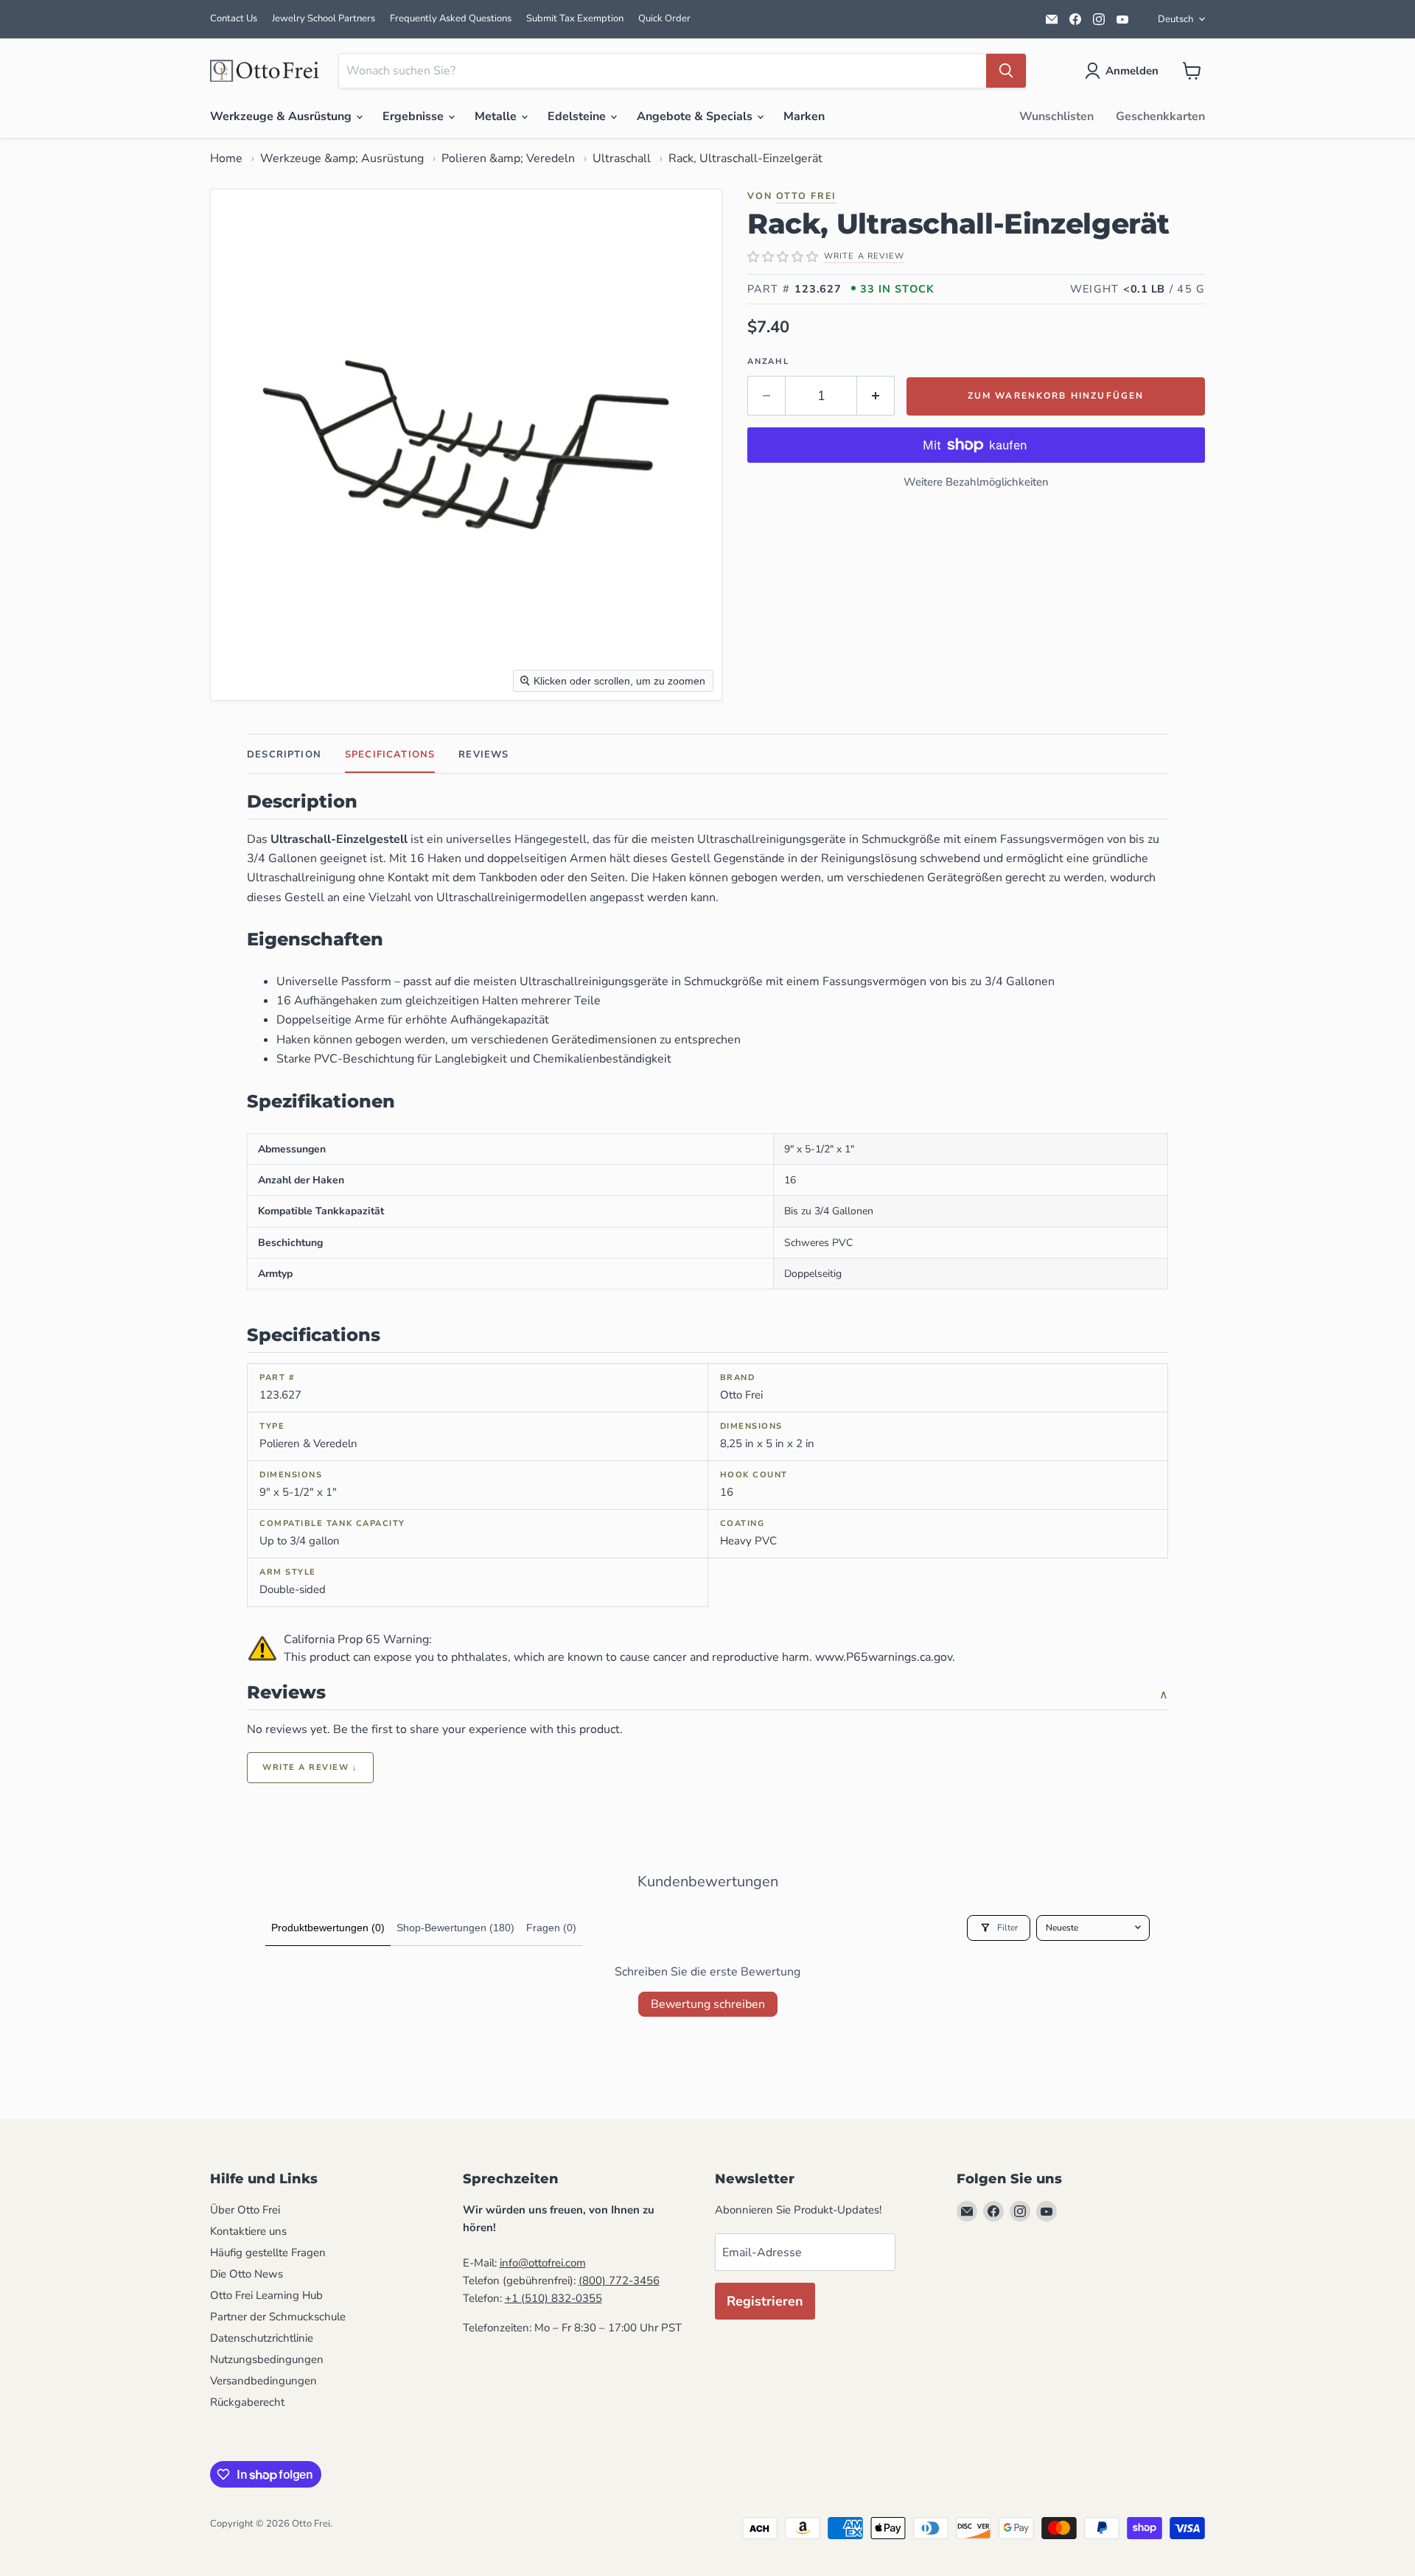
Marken (804, 116)
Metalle (497, 116)
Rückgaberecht (247, 2402)
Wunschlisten (1056, 116)
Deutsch (1175, 19)
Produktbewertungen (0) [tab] (328, 1928)
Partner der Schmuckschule (278, 2317)
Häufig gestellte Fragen (268, 2253)
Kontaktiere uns (248, 2231)
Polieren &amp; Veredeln (508, 158)
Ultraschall (622, 158)
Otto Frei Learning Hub (266, 2295)
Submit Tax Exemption (575, 18)
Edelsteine (578, 116)
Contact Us (234, 18)
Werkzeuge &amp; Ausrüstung (342, 158)
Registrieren (765, 2301)
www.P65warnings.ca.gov (884, 1657)
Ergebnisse (415, 116)
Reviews (483, 755)
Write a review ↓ (310, 1767)
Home (226, 158)
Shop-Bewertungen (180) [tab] (455, 1928)
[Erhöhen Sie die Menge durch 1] (876, 396)
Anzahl (768, 361)
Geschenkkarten (1160, 116)
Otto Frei (806, 196)
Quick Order (664, 18)
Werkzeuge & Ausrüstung (282, 116)
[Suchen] (1006, 71)
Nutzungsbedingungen (267, 2359)
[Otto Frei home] (265, 71)
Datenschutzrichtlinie (262, 2338)
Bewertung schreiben (708, 2004)
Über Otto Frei (245, 2210)
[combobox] (663, 71)
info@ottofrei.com (543, 2263)
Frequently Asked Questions (451, 18)
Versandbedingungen (263, 2381)
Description (284, 755)
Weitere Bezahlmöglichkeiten (976, 482)
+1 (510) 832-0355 (553, 2298)
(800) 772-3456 (619, 2281)
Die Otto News (247, 2274)
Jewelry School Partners (324, 18)
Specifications (390, 755)
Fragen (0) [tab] (551, 1928)
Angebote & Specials (696, 116)
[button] (1125, 71)
